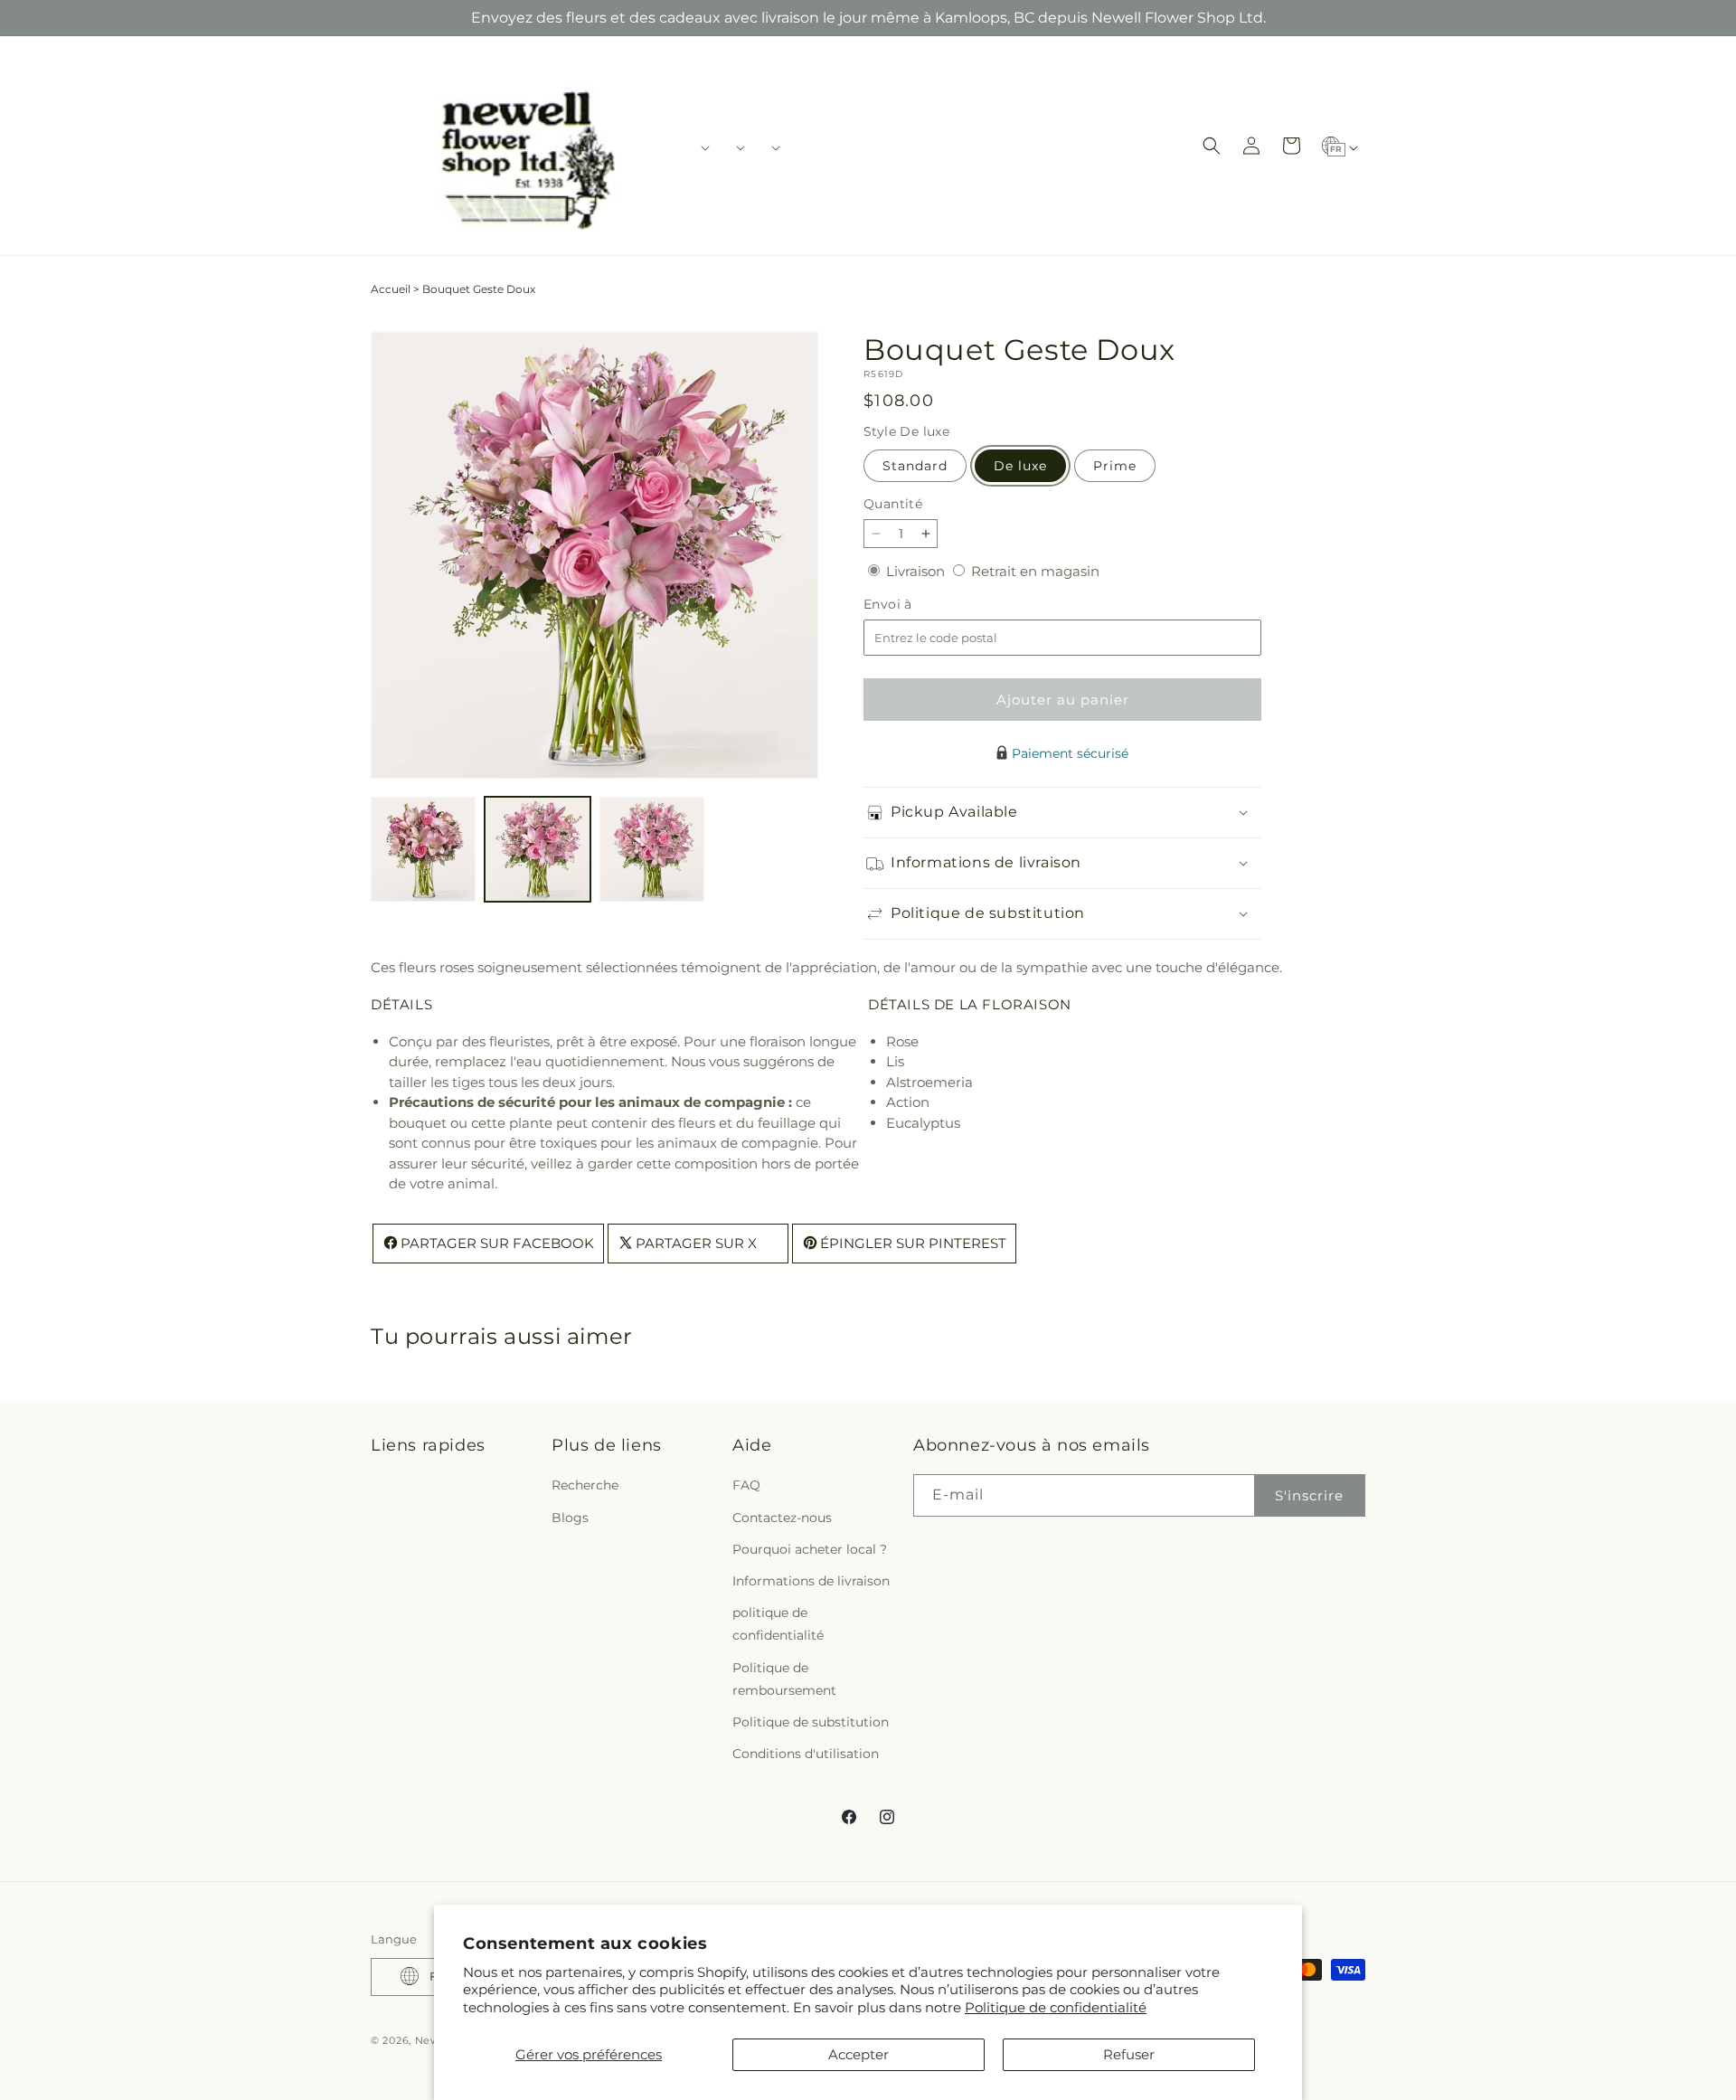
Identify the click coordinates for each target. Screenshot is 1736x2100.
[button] (699, 147)
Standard (915, 466)
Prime (1115, 466)
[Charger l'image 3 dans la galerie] (652, 849)
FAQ (746, 1486)
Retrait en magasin (1035, 571)
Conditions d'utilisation (806, 1755)
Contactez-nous (782, 1518)
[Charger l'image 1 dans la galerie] (423, 849)
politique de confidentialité (778, 1625)
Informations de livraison (811, 1581)
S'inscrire (1309, 1495)
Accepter (859, 2054)
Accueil (391, 289)
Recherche (585, 1486)
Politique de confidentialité (1056, 2007)
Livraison (917, 571)
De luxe (1020, 466)
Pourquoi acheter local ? (810, 1549)
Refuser (1129, 2054)
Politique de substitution (811, 1722)
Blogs (570, 1518)
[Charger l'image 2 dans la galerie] (537, 849)
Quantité (893, 504)
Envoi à (906, 605)
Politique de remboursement (784, 1679)
